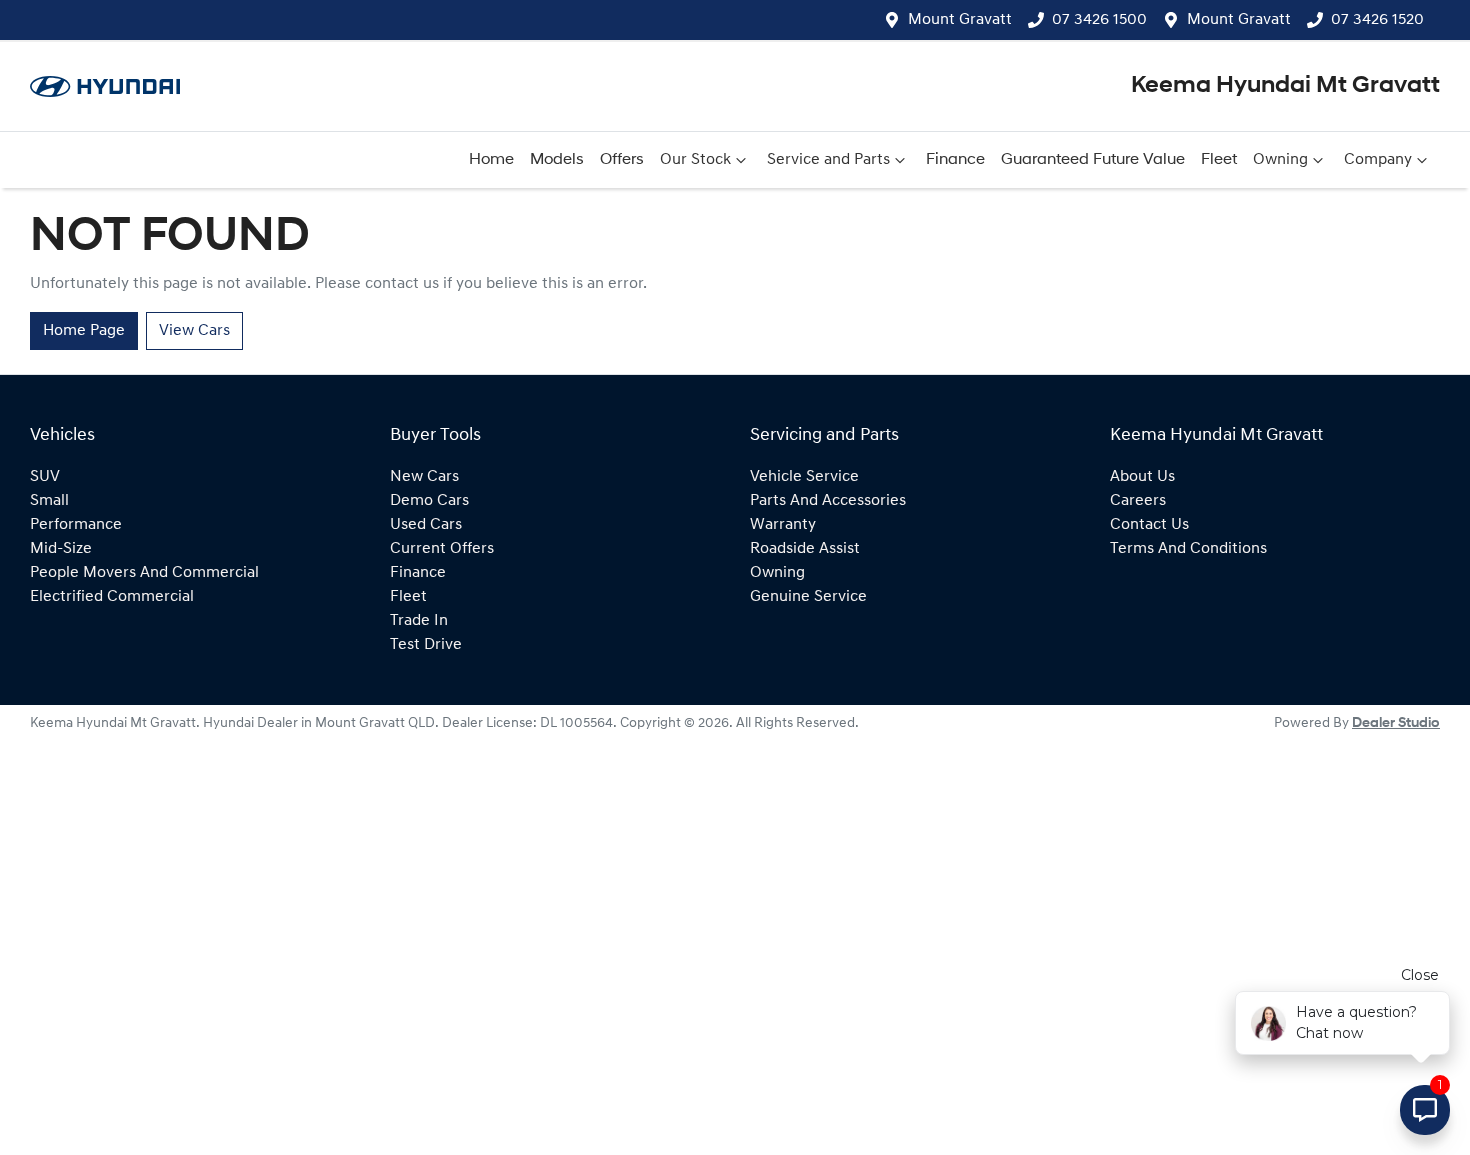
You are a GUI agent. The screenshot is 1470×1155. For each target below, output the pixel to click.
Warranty (783, 525)
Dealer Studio (1396, 723)
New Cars (424, 477)
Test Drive (426, 645)
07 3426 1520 (1377, 20)
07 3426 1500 (1099, 20)
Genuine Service (808, 597)
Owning (1280, 160)
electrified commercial (112, 597)
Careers (1138, 501)
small (49, 501)
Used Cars (426, 525)
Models (557, 160)
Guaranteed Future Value (1093, 160)
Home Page (84, 331)
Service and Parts (828, 160)
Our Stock (695, 160)
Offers (622, 160)
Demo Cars (429, 501)
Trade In (419, 621)
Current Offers (442, 549)
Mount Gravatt (960, 20)
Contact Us (1149, 525)
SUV (45, 477)
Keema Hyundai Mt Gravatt (1285, 86)
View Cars (194, 331)
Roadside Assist (805, 549)
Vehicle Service (804, 477)
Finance (955, 160)
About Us (1142, 477)
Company (1378, 160)
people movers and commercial (144, 573)
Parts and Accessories (828, 501)
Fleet (1219, 160)
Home (491, 160)
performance (76, 525)
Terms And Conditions (1188, 549)
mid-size (61, 549)
